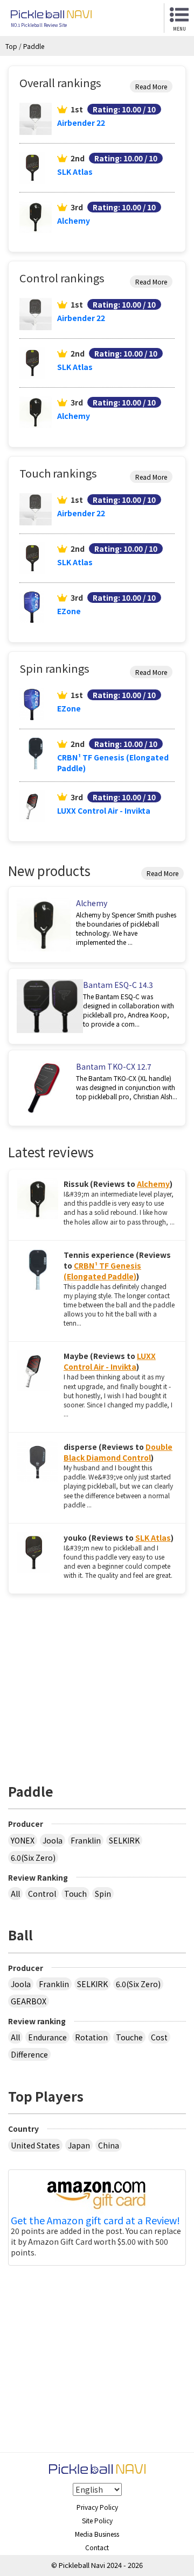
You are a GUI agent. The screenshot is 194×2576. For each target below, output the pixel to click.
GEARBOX (29, 2001)
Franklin (86, 1840)
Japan (79, 2145)
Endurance (47, 2037)
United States (35, 2145)
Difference (29, 2054)
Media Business (97, 2534)
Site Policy (97, 2520)
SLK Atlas (75, 172)
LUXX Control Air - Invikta (104, 810)
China (109, 2145)
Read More (151, 86)
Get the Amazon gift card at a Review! (95, 2221)
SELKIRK (124, 1840)
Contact (97, 2547)
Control (42, 1894)
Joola (53, 1840)
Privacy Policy (97, 2507)
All (15, 1894)
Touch (75, 1894)
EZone (69, 611)
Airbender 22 (81, 123)
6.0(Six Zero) (33, 1858)
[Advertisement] (99, 1683)
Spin (103, 1894)
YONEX (23, 1840)
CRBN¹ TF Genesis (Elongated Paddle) (102, 1271)
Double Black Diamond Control (118, 1452)
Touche (129, 2037)
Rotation (91, 2037)
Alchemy (74, 220)
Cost (159, 2037)
